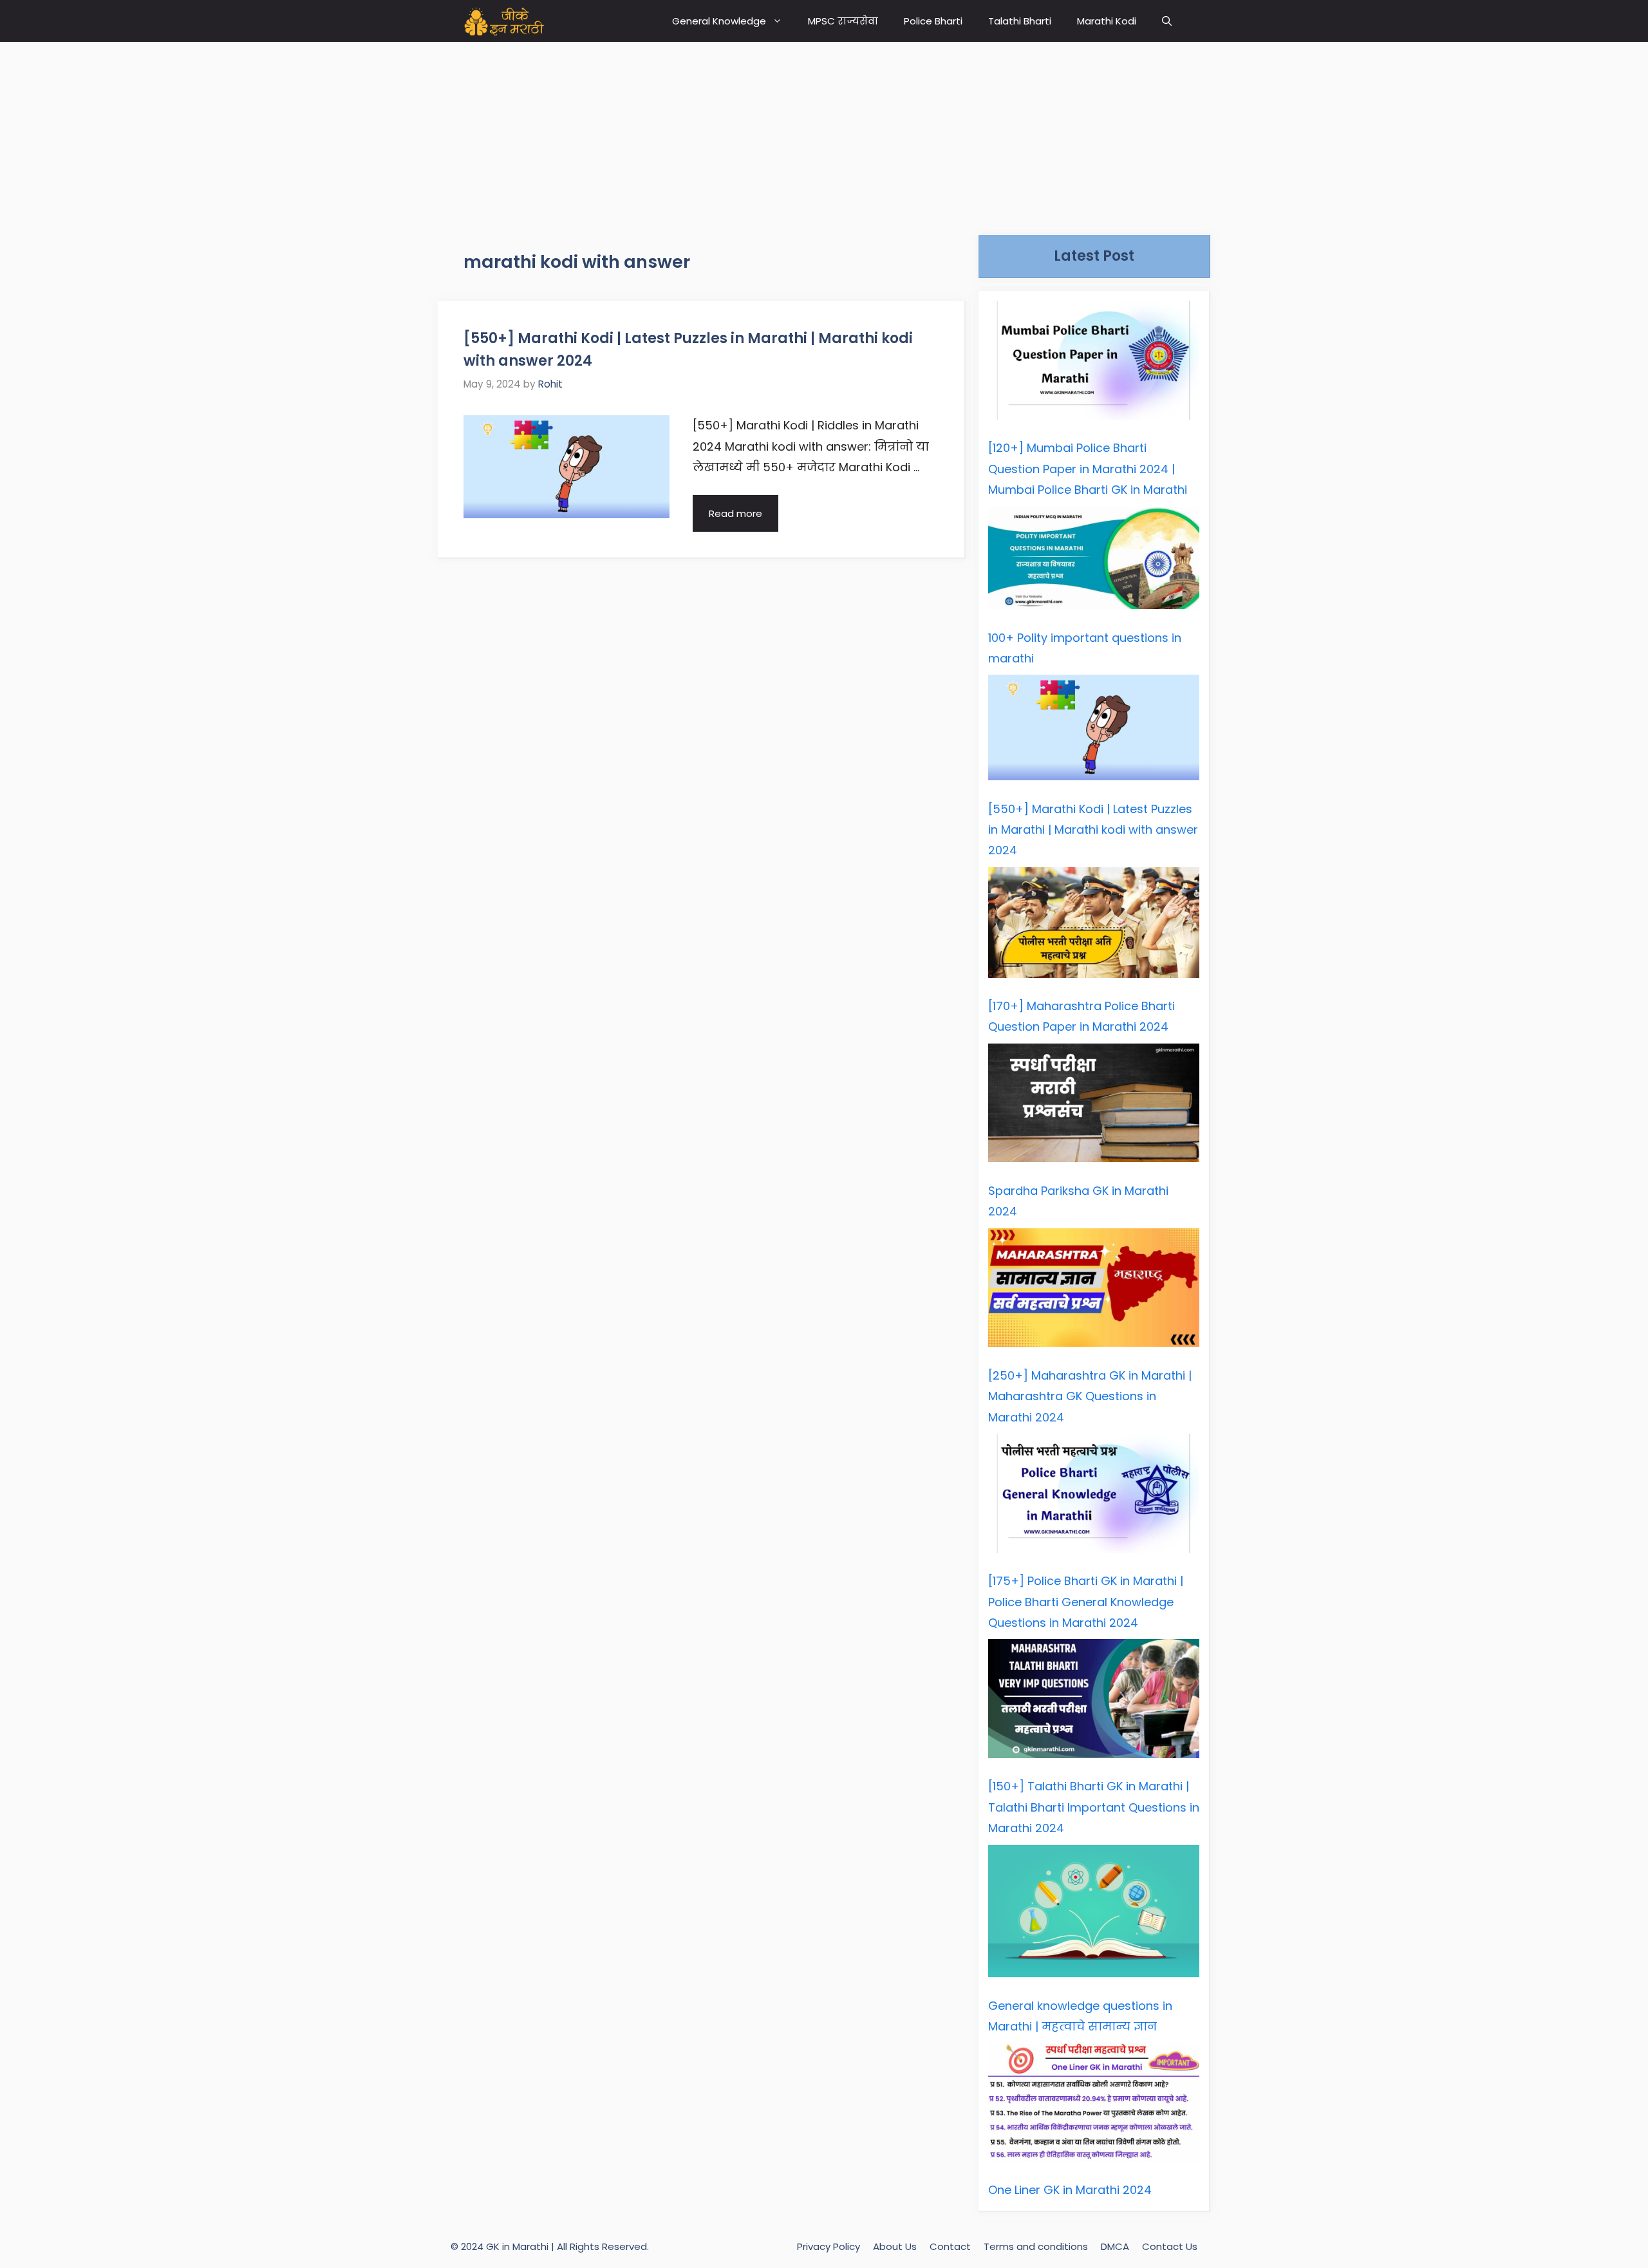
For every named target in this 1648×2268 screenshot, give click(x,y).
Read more (735, 513)
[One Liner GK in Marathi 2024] (1094, 2105)
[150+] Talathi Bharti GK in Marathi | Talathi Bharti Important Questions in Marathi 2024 (1094, 1807)
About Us (895, 2246)
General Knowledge (719, 21)
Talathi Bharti (1020, 21)
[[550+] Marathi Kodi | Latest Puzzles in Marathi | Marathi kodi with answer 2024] (1094, 731)
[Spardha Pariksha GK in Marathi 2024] (1094, 1106)
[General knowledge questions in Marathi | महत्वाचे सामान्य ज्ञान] (1094, 1915)
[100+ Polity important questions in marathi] (1094, 561)
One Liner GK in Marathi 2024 (1070, 2190)
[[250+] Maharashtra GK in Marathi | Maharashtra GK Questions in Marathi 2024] (1094, 1291)
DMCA (1115, 2246)
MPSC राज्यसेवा (843, 21)
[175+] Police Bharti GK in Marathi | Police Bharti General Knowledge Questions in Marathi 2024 (1086, 1602)
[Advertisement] (824, 132)
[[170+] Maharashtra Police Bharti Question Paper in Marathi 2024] (1094, 926)
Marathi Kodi (1107, 21)
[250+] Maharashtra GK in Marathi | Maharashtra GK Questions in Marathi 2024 (1090, 1396)
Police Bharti (933, 21)
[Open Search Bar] (1167, 21)
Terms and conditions (1036, 2246)
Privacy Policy (829, 2246)
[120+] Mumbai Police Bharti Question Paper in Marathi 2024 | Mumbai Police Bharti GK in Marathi (1088, 469)
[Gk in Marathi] (512, 21)
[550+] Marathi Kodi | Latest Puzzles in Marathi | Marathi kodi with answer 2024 (1093, 830)
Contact (950, 2246)
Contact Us (1170, 2246)
